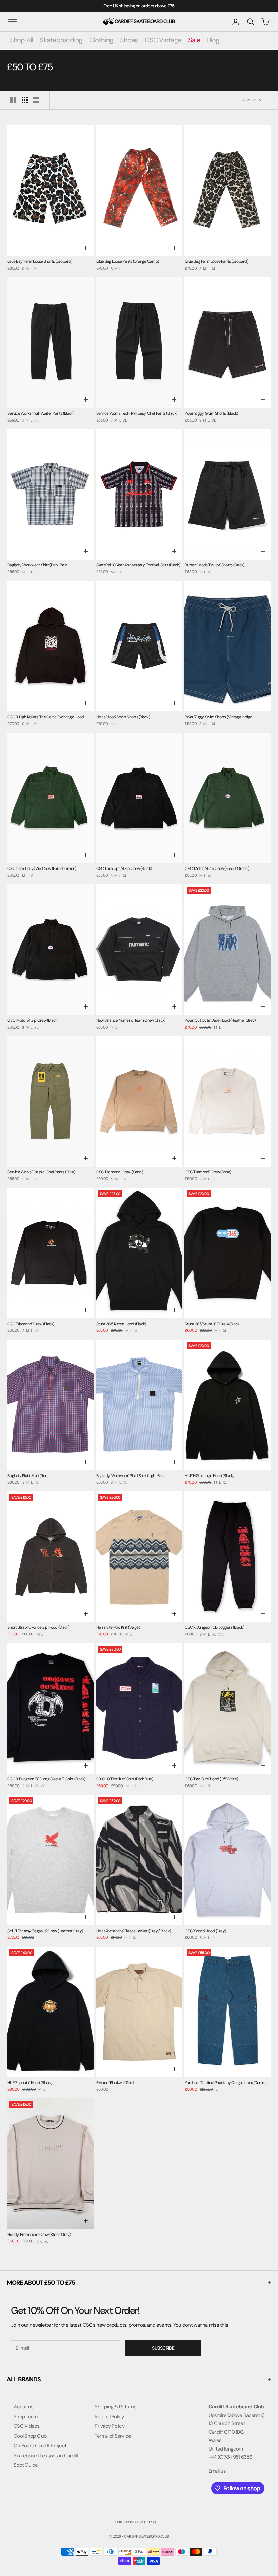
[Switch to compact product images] (36, 100)
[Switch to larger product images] (13, 100)
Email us (217, 2471)
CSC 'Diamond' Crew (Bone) (208, 1172)
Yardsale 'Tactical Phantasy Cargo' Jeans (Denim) (226, 2083)
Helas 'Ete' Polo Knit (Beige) (118, 1627)
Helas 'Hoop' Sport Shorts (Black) (123, 717)
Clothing (101, 40)
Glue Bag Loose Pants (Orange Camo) (128, 261)
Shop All (21, 40)
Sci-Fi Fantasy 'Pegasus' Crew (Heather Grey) (45, 1931)
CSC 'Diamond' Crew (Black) (31, 1324)
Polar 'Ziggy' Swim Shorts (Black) (211, 413)
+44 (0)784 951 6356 (230, 2457)
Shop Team (25, 2417)
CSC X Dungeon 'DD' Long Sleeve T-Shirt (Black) (46, 1779)
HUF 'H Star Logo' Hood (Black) (209, 1476)
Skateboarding (61, 40)
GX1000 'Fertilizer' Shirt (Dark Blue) (125, 1779)
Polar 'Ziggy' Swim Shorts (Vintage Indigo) (219, 717)
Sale (194, 40)
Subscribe (163, 2348)
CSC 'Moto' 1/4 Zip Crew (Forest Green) (217, 869)
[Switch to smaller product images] (25, 100)
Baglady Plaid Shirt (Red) (28, 1476)
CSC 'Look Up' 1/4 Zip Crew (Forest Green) (42, 869)
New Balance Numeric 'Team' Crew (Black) (131, 1020)
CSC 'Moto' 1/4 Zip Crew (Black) (33, 1020)
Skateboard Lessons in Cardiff (46, 2456)
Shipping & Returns (115, 2407)
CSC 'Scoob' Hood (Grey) (205, 1931)
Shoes (129, 40)
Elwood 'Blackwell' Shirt (115, 2083)
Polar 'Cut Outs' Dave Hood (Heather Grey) (220, 1020)
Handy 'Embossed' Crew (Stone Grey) (39, 2235)
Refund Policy (109, 2417)
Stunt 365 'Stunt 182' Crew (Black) (213, 1324)
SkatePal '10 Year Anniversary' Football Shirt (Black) (138, 565)
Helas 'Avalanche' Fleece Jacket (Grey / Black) (134, 1931)
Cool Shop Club (30, 2436)
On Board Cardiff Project (40, 2446)
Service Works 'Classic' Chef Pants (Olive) (41, 1172)
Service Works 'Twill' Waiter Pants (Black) (41, 413)
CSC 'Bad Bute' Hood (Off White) (211, 1779)
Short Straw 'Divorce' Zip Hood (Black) (38, 1627)
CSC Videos (27, 2426)
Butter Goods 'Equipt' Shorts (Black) (214, 565)
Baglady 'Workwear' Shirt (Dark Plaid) (38, 565)
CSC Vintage (163, 40)
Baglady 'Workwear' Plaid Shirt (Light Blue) (131, 1476)
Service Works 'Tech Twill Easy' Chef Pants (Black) (137, 413)
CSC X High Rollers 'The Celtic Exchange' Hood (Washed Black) (46, 717)
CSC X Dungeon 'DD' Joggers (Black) (214, 1627)
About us (23, 2407)
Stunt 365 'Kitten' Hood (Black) (121, 1324)
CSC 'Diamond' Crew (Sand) (120, 1172)
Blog (213, 40)
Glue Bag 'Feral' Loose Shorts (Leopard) (40, 261)
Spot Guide (26, 2465)
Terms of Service (113, 2436)
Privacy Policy (110, 2426)
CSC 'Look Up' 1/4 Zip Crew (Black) (124, 869)
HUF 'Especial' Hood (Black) (30, 2083)
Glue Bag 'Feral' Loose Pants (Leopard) (216, 261)
